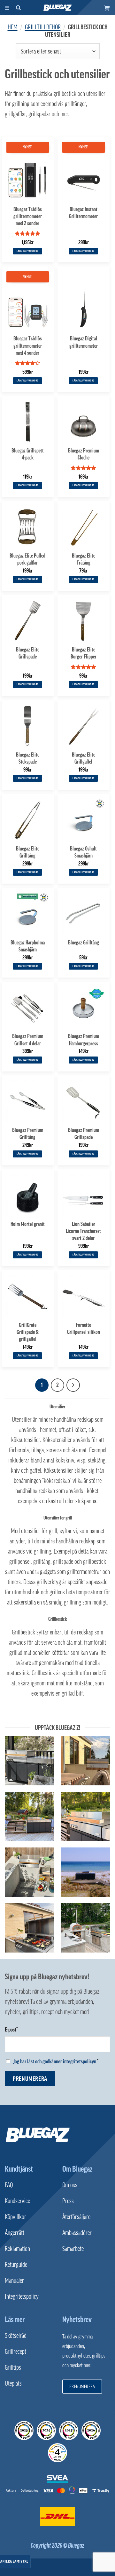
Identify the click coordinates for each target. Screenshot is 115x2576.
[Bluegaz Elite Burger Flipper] (84, 621)
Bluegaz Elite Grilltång (28, 852)
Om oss (70, 2185)
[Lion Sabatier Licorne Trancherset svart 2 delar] (84, 1195)
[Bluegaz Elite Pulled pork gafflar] (28, 527)
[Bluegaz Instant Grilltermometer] (84, 180)
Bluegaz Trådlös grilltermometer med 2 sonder (28, 216)
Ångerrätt (15, 2233)
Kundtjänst (19, 2169)
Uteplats (13, 2383)
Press (68, 2201)
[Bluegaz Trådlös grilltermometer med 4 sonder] (28, 310)
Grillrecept (15, 2352)
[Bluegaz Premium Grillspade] (84, 1101)
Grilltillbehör (43, 27)
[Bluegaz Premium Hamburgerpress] (84, 1008)
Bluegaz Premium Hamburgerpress (84, 1039)
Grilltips (13, 2367)
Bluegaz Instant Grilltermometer (83, 213)
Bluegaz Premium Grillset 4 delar (28, 1039)
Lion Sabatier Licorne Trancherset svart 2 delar (83, 1231)
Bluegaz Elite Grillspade (28, 653)
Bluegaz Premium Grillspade (84, 1133)
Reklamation (17, 2249)
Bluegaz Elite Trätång (84, 559)
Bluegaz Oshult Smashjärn (83, 852)
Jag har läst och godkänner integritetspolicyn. (55, 2061)
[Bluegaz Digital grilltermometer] (84, 310)
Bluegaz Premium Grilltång (28, 1133)
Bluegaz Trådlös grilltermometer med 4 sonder (28, 345)
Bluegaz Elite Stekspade (28, 758)
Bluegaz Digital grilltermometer (84, 342)
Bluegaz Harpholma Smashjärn (28, 946)
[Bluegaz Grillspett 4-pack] (28, 422)
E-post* (11, 2030)
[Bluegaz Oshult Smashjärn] (84, 820)
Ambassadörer (77, 2233)
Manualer (14, 2281)
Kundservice (17, 2201)
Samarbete (73, 2249)
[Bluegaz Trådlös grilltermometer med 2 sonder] (28, 180)
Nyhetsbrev (77, 2319)
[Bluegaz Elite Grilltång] (28, 820)
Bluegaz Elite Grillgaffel (84, 758)
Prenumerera (30, 2079)
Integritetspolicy (22, 2296)
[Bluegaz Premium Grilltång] (28, 1101)
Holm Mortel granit (28, 1224)
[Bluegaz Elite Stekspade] (28, 726)
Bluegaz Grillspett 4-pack (28, 454)
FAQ (9, 2185)
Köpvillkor (15, 2217)
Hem (13, 27)
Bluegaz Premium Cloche (84, 454)
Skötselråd (16, 2336)
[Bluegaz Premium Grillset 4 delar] (28, 1008)
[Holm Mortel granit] (28, 1195)
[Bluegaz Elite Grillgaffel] (84, 726)
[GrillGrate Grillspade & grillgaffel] (28, 1296)
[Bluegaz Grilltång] (84, 914)
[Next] (73, 1385)
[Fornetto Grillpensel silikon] (84, 1296)
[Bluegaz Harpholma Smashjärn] (28, 914)
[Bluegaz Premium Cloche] (84, 422)
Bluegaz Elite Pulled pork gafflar (27, 559)
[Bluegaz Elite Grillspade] (28, 621)
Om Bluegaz (77, 2169)
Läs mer (15, 2319)
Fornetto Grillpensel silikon (84, 1328)
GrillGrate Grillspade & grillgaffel (28, 1332)
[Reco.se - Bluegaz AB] (24, 2430)
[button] (107, 8)
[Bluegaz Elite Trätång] (84, 527)
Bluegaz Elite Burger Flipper (84, 653)
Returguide (16, 2265)
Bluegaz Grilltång (84, 942)
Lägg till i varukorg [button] (27, 251)
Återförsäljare (76, 2217)
